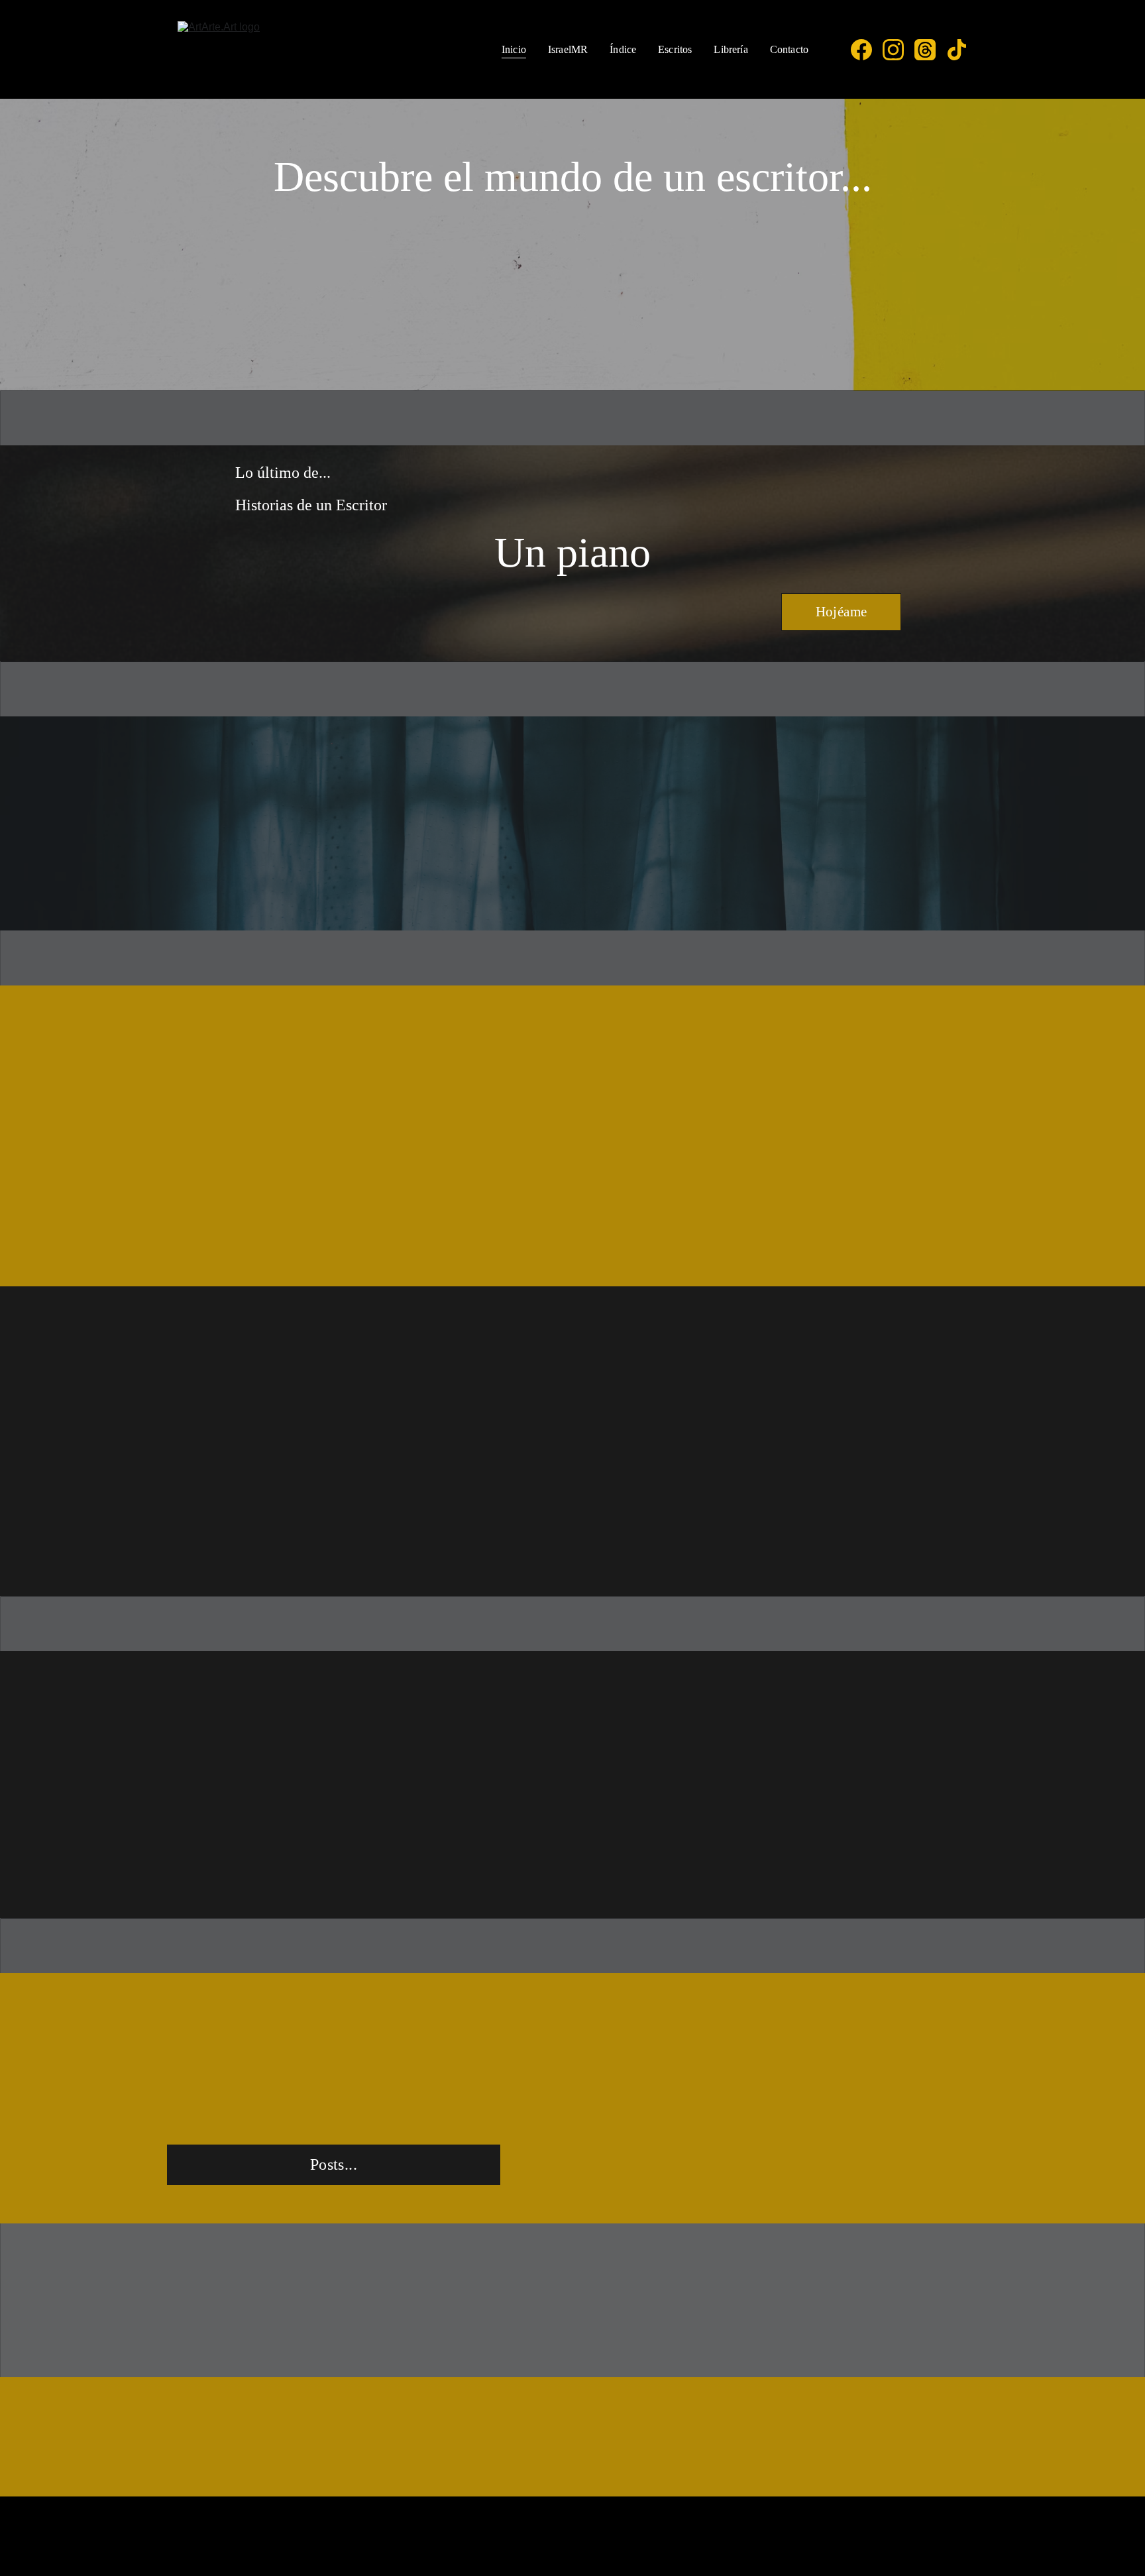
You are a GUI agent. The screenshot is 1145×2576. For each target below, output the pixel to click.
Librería (731, 49)
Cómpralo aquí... (662, 1254)
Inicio (514, 49)
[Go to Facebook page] (867, 50)
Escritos (675, 49)
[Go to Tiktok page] (957, 50)
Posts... (334, 2164)
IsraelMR (568, 49)
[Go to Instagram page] (899, 50)
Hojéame (842, 612)
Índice (623, 49)
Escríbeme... (572, 2438)
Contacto (789, 49)
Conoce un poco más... (288, 1254)
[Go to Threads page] (930, 50)
